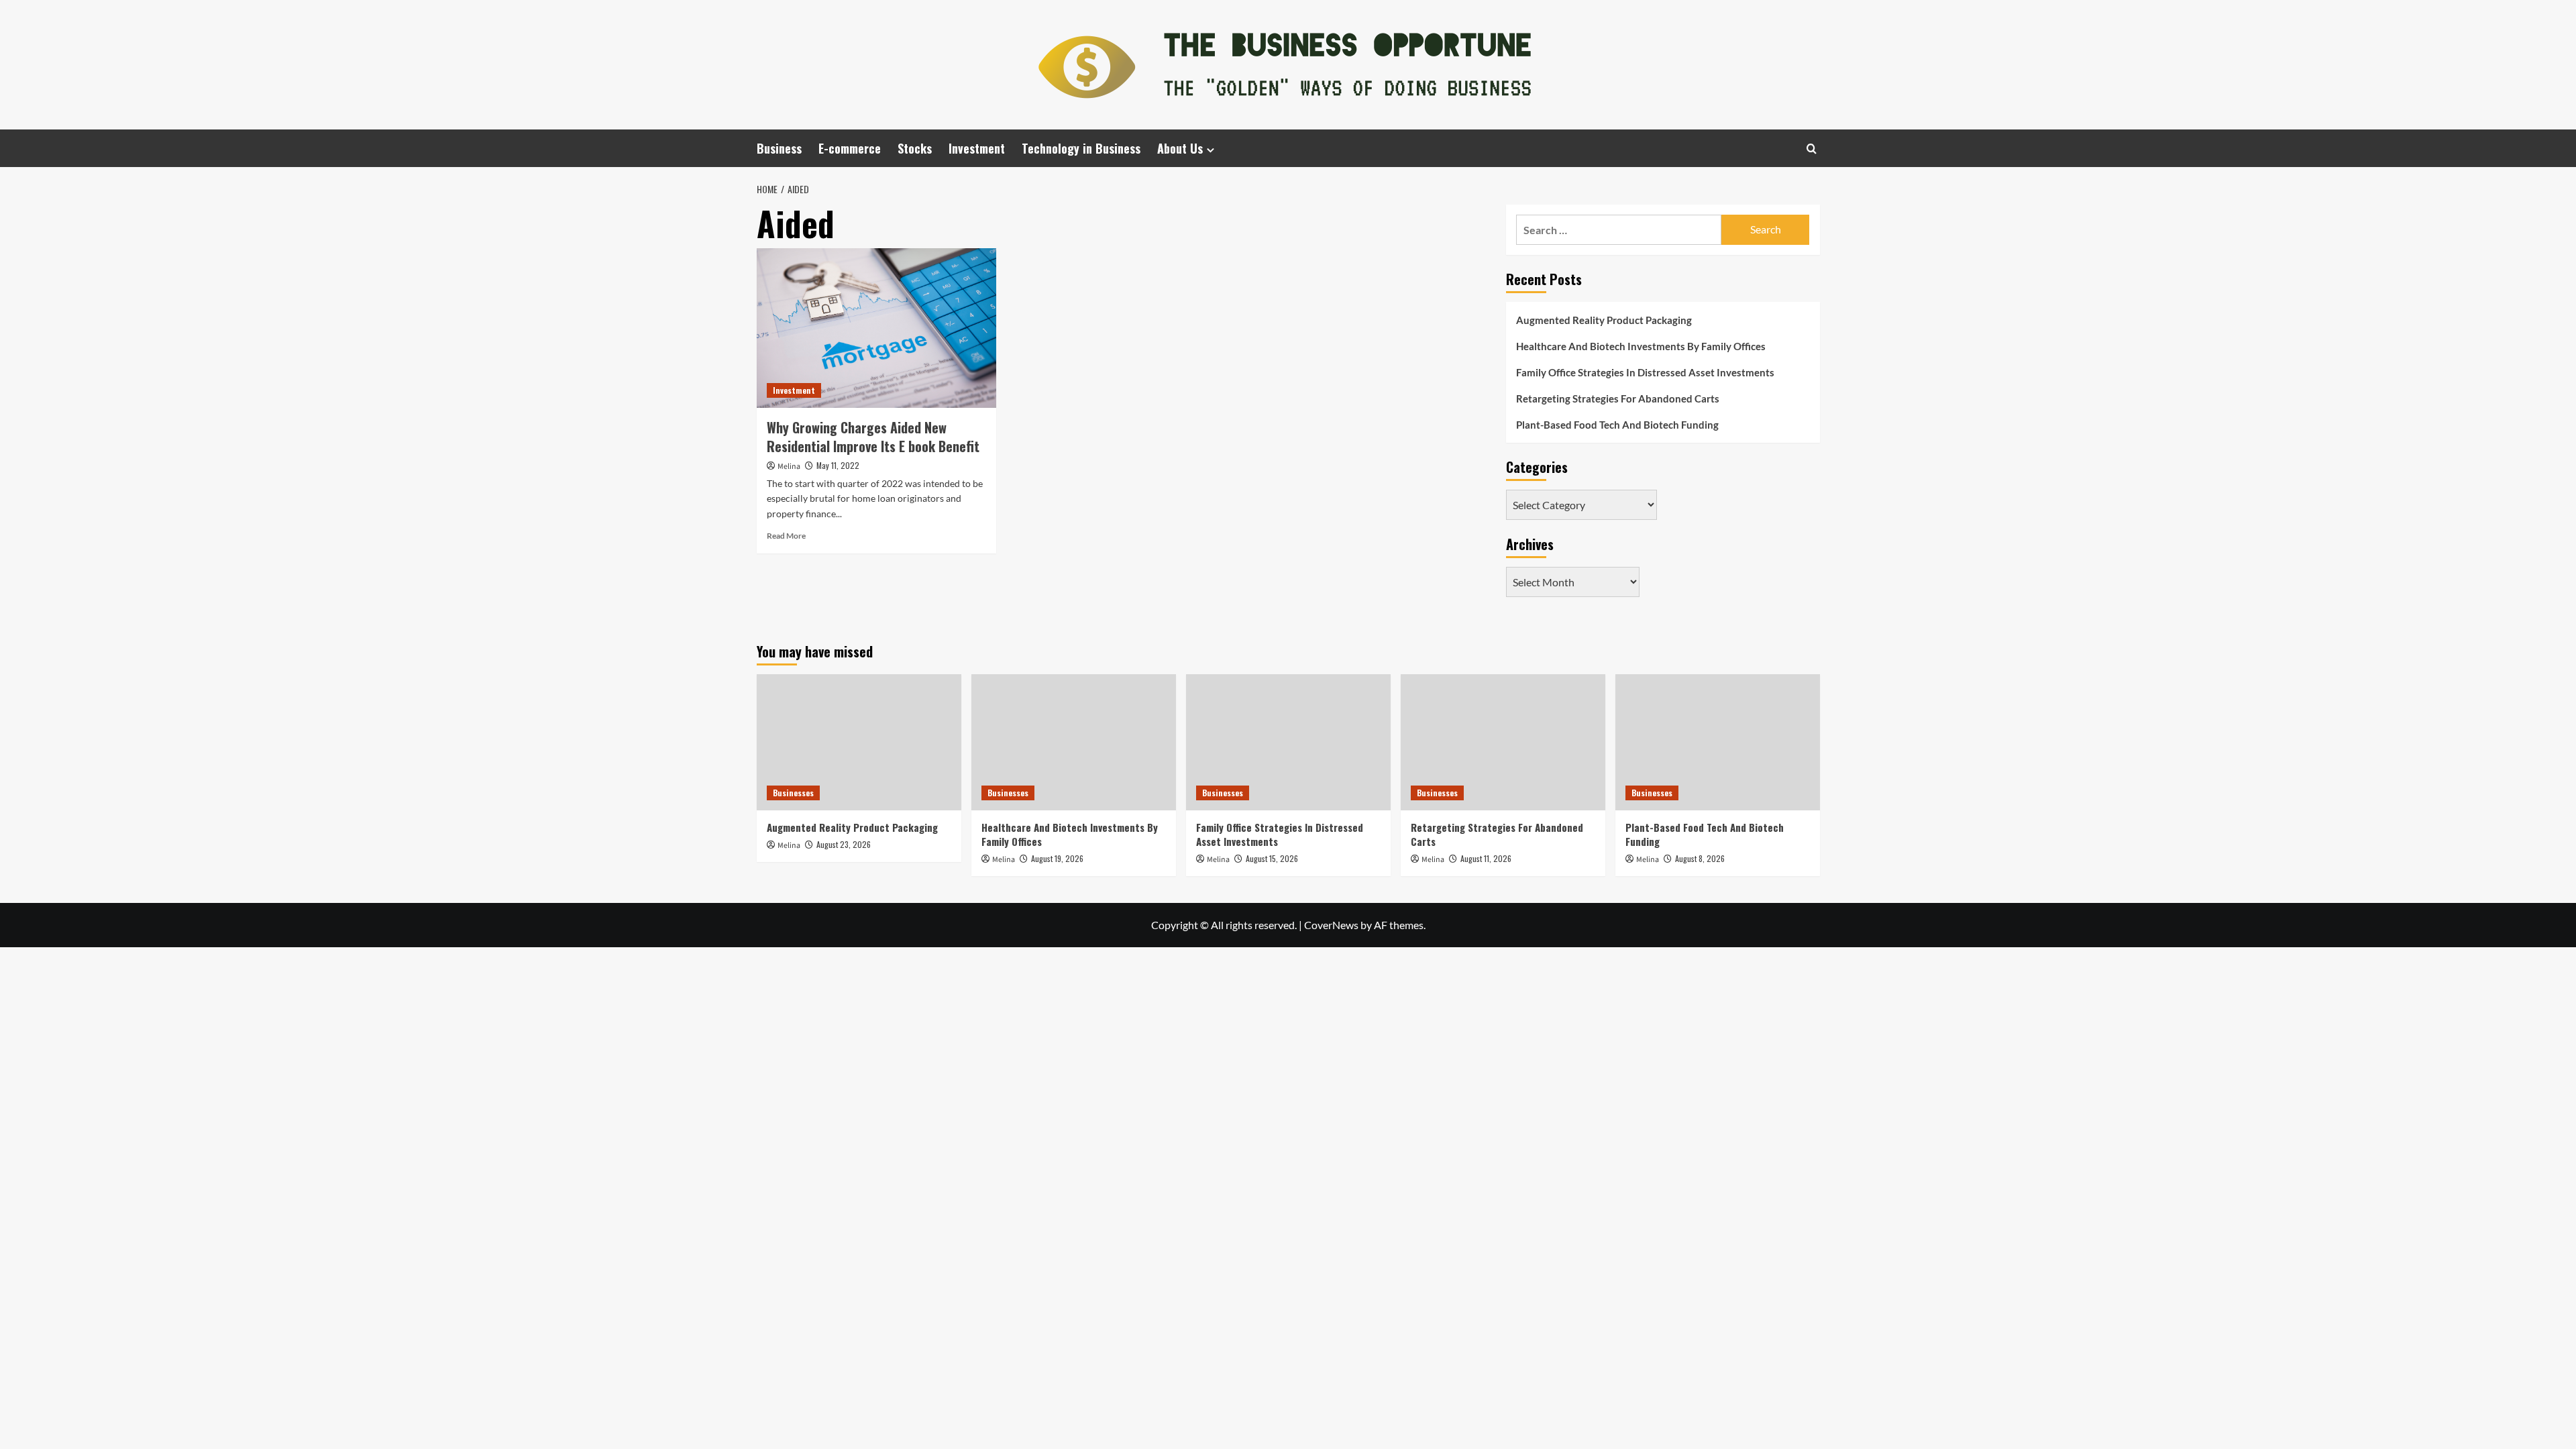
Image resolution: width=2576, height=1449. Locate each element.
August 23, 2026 (844, 844)
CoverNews (1331, 925)
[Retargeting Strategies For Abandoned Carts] (1503, 742)
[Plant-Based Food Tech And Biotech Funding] (1718, 742)
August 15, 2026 (1272, 858)
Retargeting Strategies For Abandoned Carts (1618, 398)
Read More (786, 536)
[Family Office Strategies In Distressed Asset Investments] (1288, 742)
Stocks (915, 148)
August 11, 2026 (1486, 858)
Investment (977, 148)
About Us (1180, 148)
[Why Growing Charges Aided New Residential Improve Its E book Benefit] (876, 328)
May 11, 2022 (838, 465)
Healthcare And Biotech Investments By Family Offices (1641, 346)
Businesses (793, 793)
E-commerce (850, 148)
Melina (789, 467)
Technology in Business (1081, 148)
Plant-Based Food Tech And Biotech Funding (1617, 425)
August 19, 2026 (1057, 858)
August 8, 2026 (1700, 858)
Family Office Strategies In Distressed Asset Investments (1645, 372)
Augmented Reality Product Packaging (1604, 320)
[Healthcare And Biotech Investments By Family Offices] (1074, 742)
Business (779, 148)
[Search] (1812, 149)
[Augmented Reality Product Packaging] (859, 742)
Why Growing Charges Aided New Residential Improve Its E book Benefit (873, 437)
